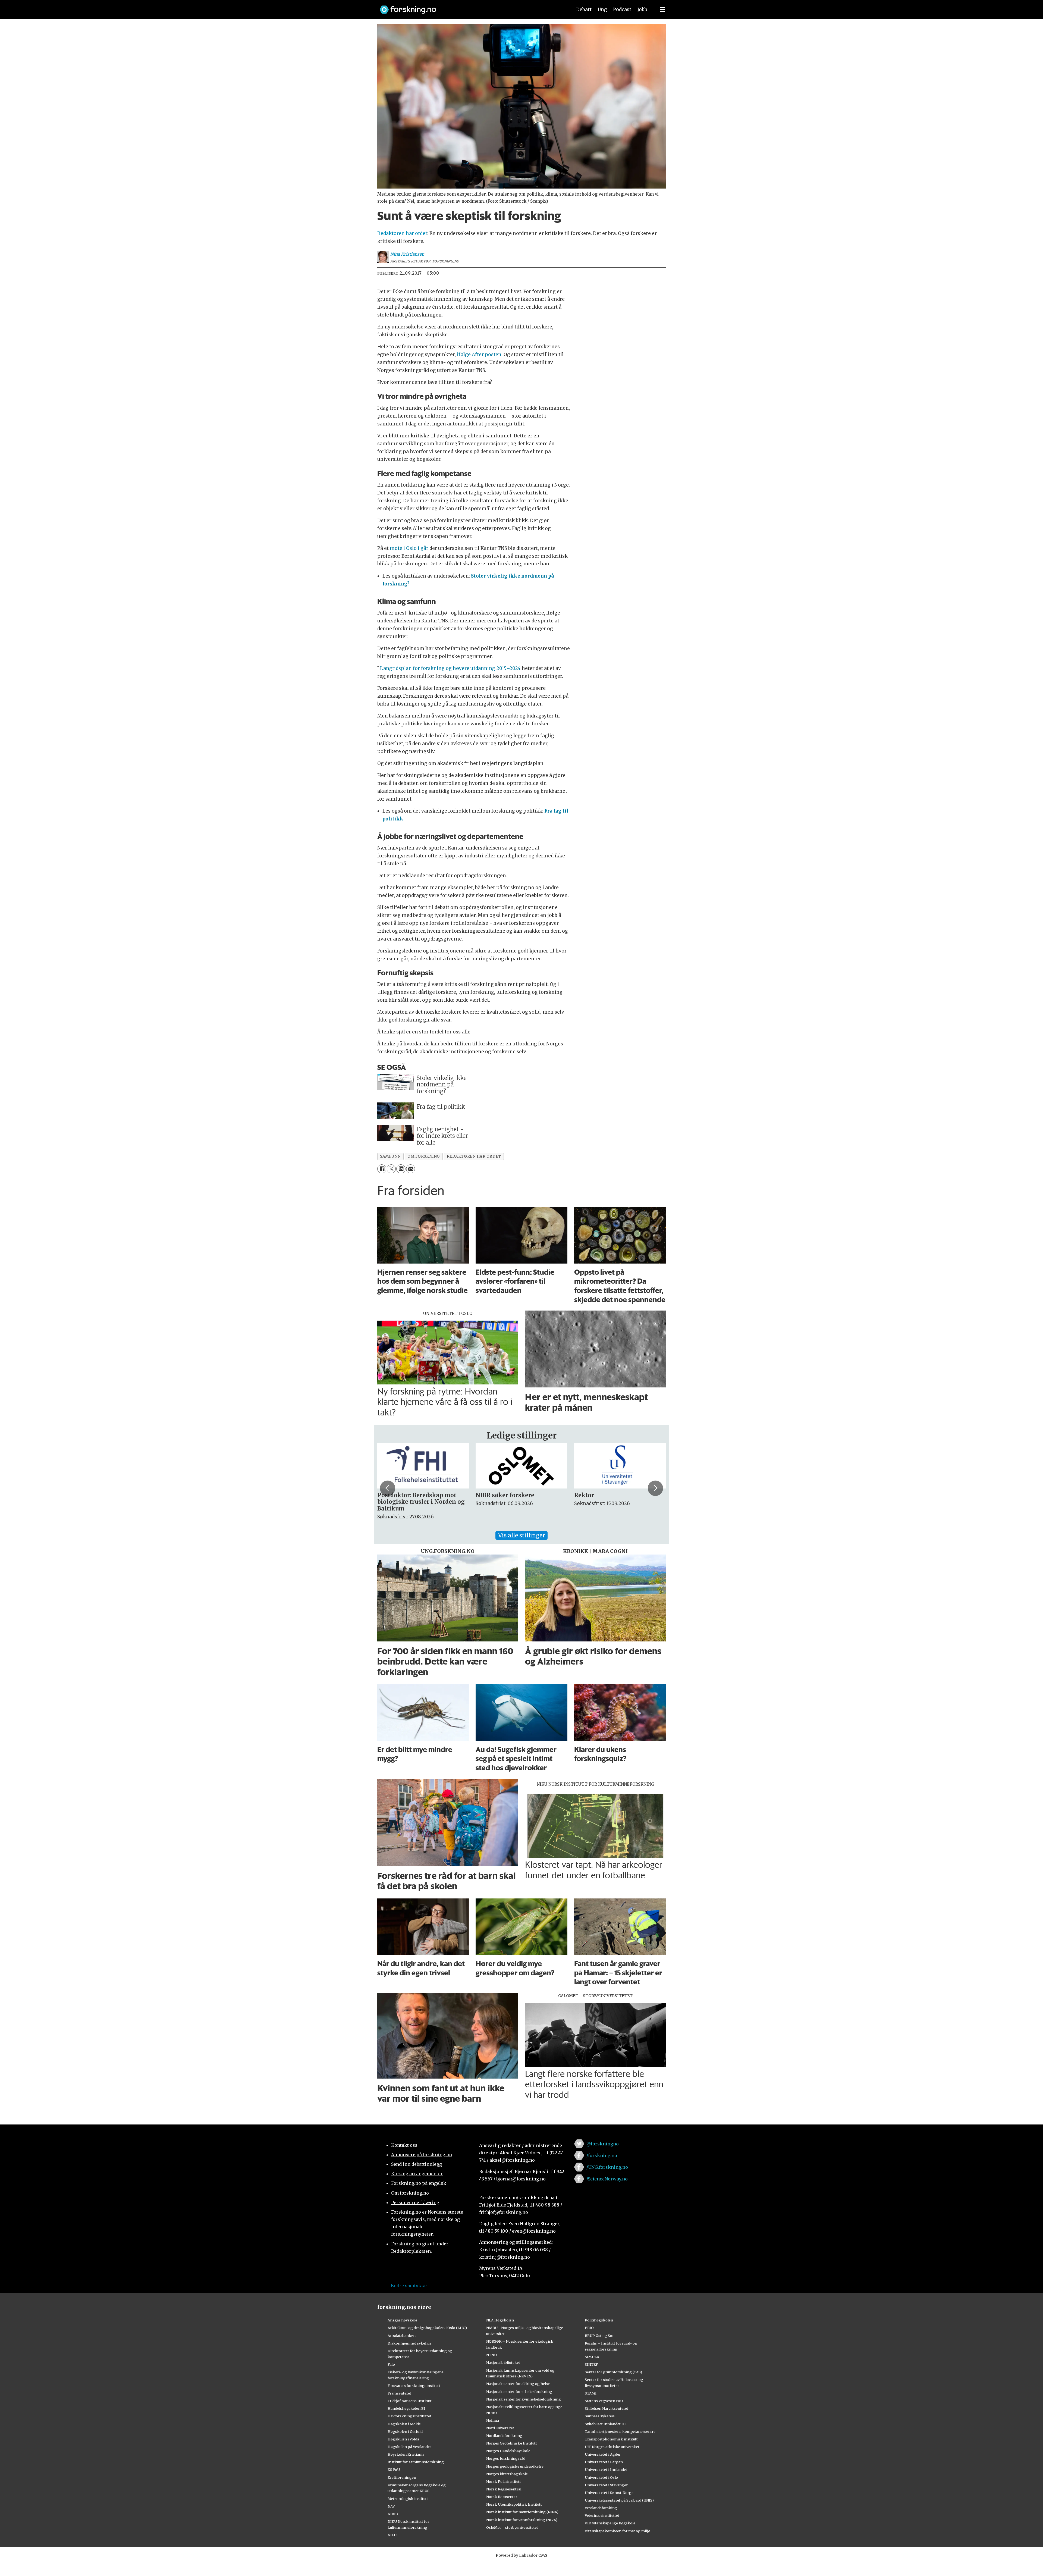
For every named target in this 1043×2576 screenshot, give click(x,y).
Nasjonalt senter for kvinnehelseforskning (524, 2399)
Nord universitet (500, 2428)
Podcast (622, 10)
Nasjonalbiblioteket (503, 2362)
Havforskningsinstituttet (409, 2416)
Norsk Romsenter (502, 2497)
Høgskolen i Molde (404, 2424)
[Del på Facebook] (382, 1169)
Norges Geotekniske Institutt (512, 2443)
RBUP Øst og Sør (599, 2336)
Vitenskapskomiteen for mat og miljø (618, 2531)
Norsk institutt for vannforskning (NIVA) (522, 2520)
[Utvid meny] (662, 10)
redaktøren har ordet (474, 1156)
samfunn (390, 1156)
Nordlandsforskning (504, 2436)
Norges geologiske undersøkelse (515, 2466)
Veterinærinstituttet (602, 2515)
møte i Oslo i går (409, 548)
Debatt (584, 10)
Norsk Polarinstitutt (504, 2481)
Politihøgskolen (599, 2320)
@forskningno (603, 2144)
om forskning (424, 1156)
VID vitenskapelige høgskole (610, 2523)
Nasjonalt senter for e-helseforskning (519, 2392)
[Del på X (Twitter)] (391, 1169)
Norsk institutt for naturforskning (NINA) (522, 2512)
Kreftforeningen (402, 2477)
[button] (388, 1488)
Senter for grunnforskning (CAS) (613, 2372)
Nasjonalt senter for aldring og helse (518, 2384)
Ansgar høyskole (402, 2320)
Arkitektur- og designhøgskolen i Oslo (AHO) (427, 2328)
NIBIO (393, 2514)
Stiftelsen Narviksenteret (607, 2408)
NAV (391, 2506)
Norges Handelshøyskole (508, 2451)
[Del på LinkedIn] (401, 1169)
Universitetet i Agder (603, 2454)
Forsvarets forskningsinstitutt (414, 2386)
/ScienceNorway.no (607, 2179)
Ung (602, 10)
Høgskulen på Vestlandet (409, 2447)
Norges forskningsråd (506, 2458)
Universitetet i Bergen (604, 2462)
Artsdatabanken (402, 2336)
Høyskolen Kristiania (406, 2454)
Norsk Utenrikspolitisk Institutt (514, 2504)
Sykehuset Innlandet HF (606, 2424)
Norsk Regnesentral (504, 2489)
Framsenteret (399, 2393)
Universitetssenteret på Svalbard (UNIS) (619, 2500)
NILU (392, 2535)
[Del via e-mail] (411, 1169)
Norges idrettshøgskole (507, 2474)
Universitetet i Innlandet (606, 2470)
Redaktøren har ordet (402, 233)
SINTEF (591, 2364)
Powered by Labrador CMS (521, 2555)
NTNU (491, 2355)
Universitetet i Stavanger (606, 2485)
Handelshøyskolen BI (406, 2408)
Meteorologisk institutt (408, 2499)
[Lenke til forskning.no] (471, 7)
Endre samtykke (409, 2286)
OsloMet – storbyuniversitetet (512, 2527)
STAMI (591, 2393)
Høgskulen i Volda (403, 2439)
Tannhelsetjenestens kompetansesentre (620, 2431)
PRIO (589, 2328)
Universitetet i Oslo (601, 2477)
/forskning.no (602, 2155)
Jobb (642, 10)
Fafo (391, 2364)
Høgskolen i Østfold (405, 2431)
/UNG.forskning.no (607, 2167)
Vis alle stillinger (521, 1535)
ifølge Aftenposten (479, 355)
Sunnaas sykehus (600, 2416)
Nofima (493, 2420)
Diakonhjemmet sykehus (409, 2343)
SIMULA (592, 2357)
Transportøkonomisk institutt (611, 2439)
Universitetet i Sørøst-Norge (609, 2493)
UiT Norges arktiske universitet (612, 2447)
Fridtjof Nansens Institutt (410, 2401)
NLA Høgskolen (500, 2320)
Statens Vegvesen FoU (604, 2401)
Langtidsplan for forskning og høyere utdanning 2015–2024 (450, 668)
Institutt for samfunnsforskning (416, 2462)
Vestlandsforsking (601, 2508)
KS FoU (394, 2470)
